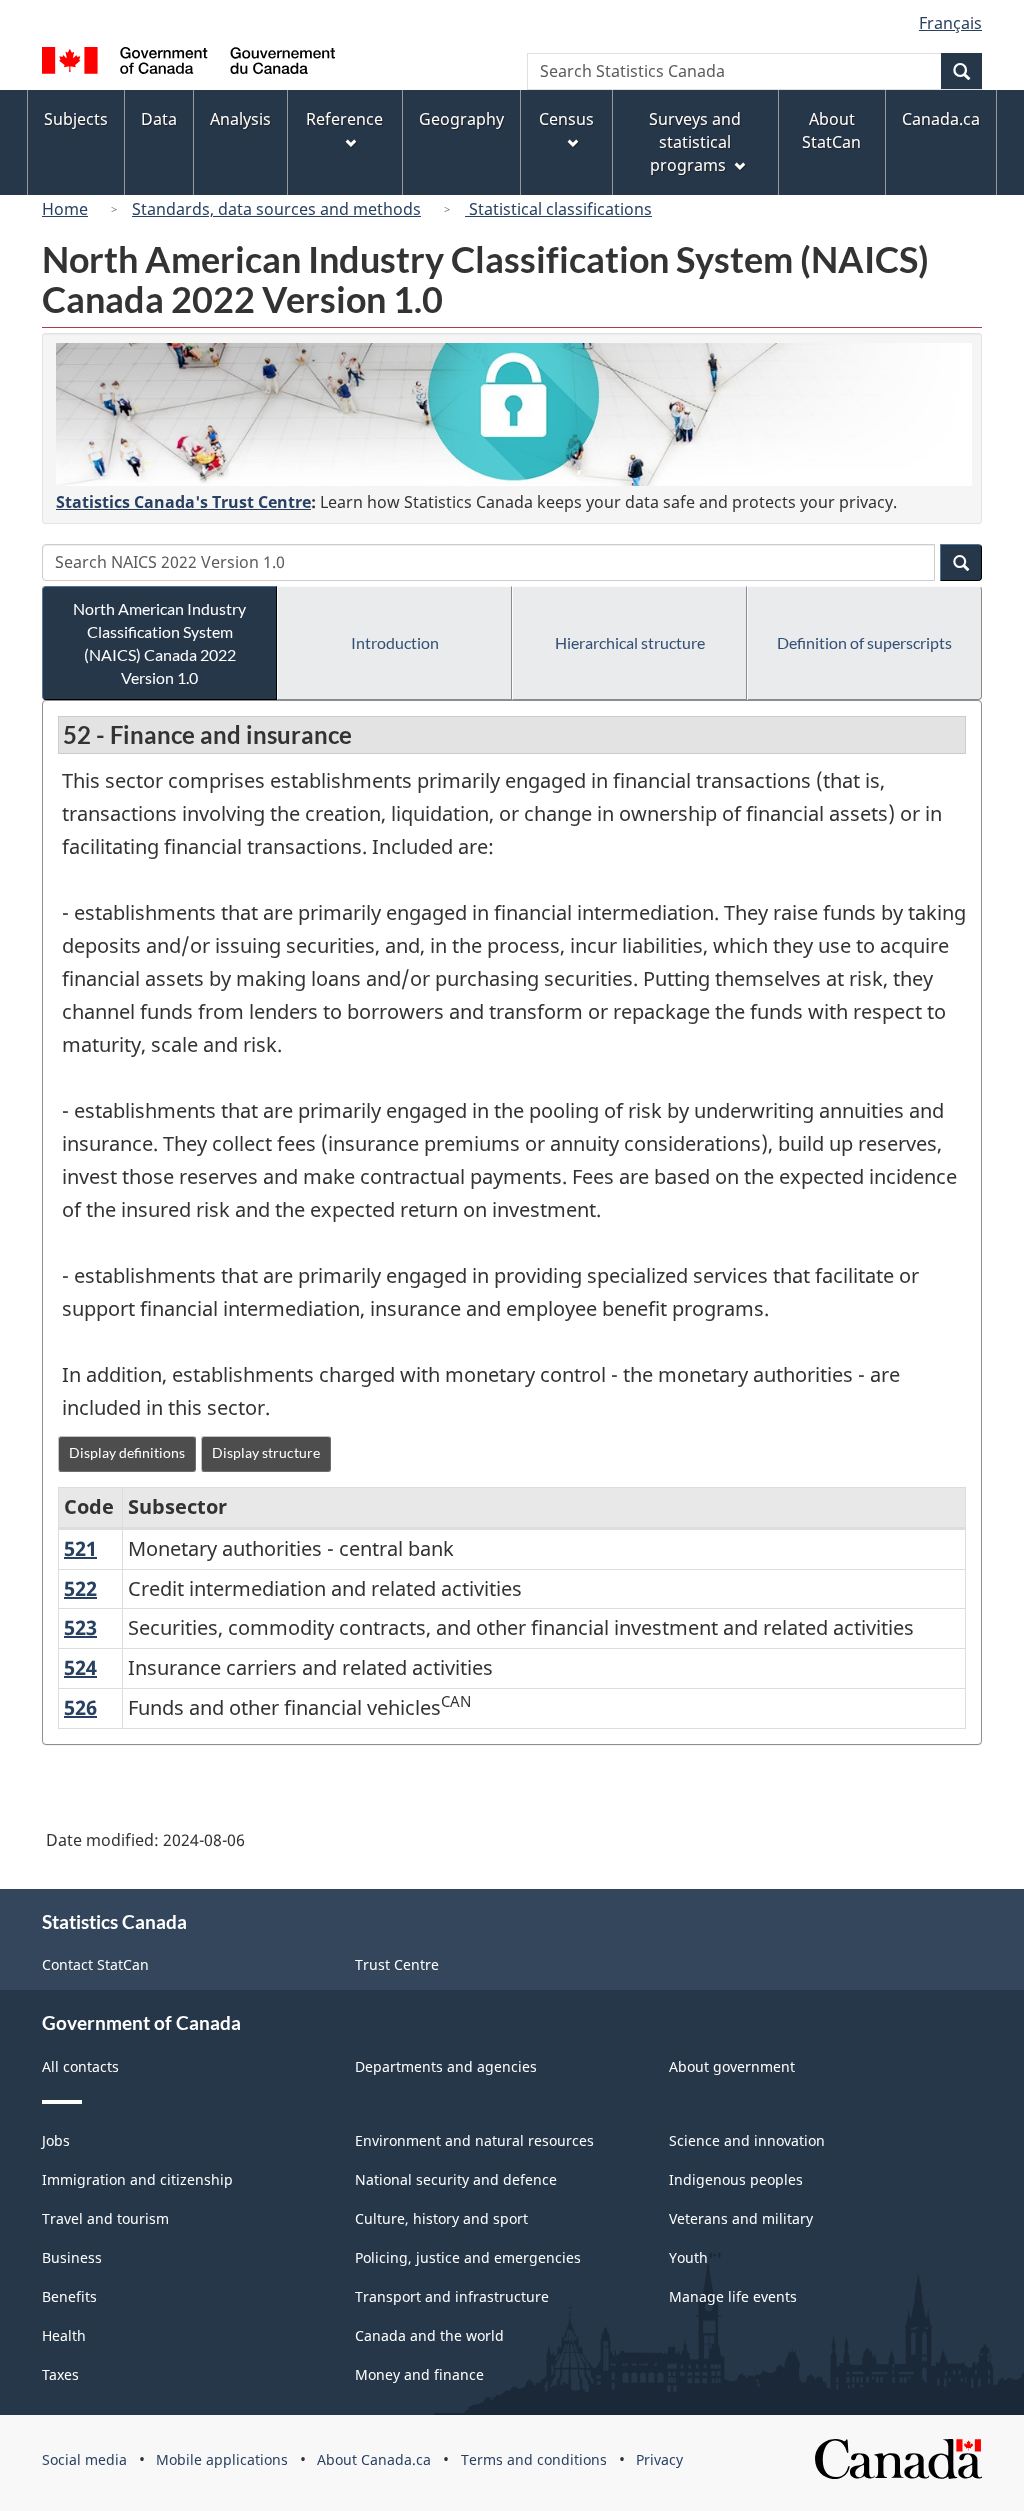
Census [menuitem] (566, 119)
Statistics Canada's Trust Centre (183, 502)
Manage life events (733, 2296)
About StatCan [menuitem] (831, 130)
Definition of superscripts (864, 642)
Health (64, 2335)
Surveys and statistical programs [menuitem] (695, 142)
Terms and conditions (534, 2459)
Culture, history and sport (441, 2218)
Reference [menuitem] (344, 119)
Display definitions (127, 1452)
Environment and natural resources (474, 2140)
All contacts (80, 2066)
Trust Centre (397, 1964)
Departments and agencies (446, 2066)
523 (80, 1627)
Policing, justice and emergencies (468, 2257)
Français (950, 23)
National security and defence (456, 2179)
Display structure (266, 1452)
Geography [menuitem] (461, 119)
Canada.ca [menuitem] (941, 119)
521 (80, 1548)
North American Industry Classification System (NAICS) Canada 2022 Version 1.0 (159, 643)
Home (65, 209)
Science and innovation (747, 2140)
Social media (84, 2459)
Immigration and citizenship (137, 2179)
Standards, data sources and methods (276, 209)
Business (72, 2257)
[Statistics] (514, 414)
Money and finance (419, 2374)
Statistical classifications (558, 209)
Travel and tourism (105, 2218)
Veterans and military (741, 2218)
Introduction (395, 642)
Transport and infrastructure (452, 2296)
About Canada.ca (374, 2459)
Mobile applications (222, 2459)
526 (80, 1707)
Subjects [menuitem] (76, 119)
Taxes (60, 2374)
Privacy (659, 2459)
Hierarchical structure (630, 642)
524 (80, 1667)
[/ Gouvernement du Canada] (188, 63)
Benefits (69, 2296)
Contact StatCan (95, 1964)
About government (732, 2066)
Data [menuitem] (159, 119)
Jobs (56, 2140)
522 (80, 1588)
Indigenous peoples (736, 2179)
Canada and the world (429, 2335)
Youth (688, 2257)
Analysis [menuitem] (240, 119)
